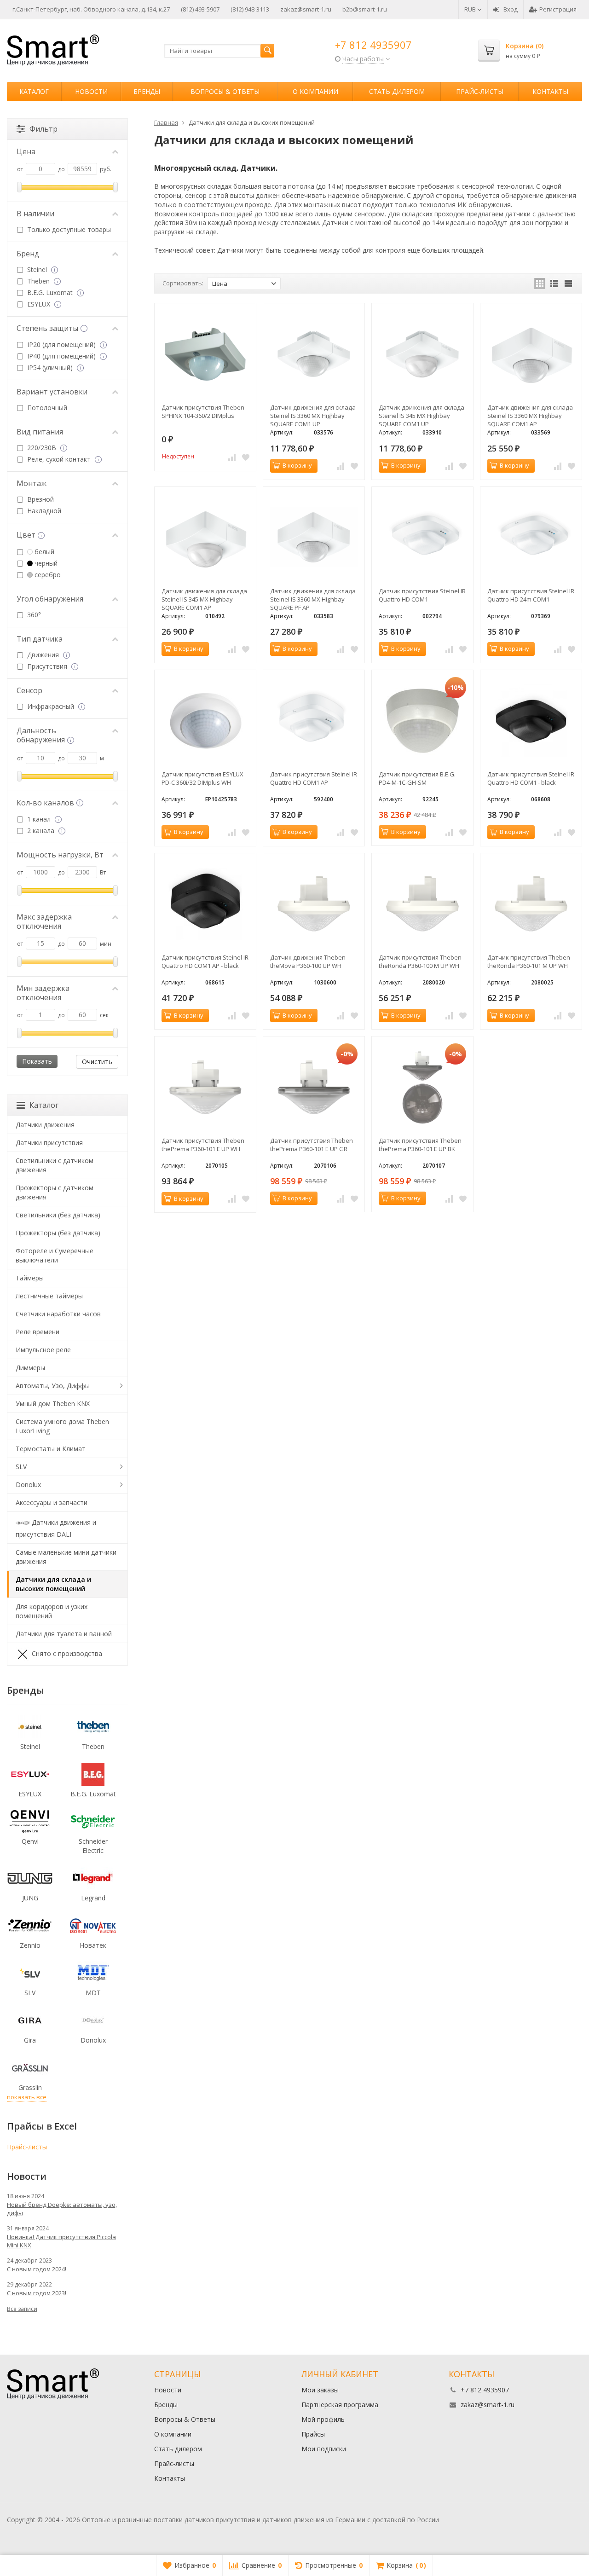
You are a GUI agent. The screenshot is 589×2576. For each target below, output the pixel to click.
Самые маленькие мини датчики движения (66, 1557)
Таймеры (30, 1278)
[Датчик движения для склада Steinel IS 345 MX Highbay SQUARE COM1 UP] (422, 354)
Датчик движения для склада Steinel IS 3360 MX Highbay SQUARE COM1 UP (313, 416)
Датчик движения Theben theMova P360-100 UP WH (308, 961)
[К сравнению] (232, 457)
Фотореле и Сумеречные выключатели (55, 1255)
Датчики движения (45, 1125)
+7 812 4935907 (373, 45)
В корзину (297, 465)
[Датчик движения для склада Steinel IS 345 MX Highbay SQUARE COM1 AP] (205, 538)
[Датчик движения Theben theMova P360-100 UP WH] (314, 904)
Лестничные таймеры (49, 1296)
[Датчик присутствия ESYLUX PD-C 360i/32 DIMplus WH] (205, 721)
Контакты (550, 91)
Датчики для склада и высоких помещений (53, 1584)
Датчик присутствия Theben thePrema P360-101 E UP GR (312, 1145)
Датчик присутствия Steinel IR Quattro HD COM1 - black (531, 778)
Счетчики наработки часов (58, 1314)
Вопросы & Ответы (225, 91)
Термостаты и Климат (51, 1449)
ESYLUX (39, 304)
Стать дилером (397, 91)
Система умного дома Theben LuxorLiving (62, 1426)
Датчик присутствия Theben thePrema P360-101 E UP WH (203, 1145)
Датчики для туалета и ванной (64, 1634)
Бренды (147, 91)
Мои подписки (324, 2449)
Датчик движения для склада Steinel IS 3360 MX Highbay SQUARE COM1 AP (530, 416)
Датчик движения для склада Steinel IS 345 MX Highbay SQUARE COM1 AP (204, 599)
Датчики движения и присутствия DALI (56, 1528)
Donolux (28, 1485)
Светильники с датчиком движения (55, 1165)
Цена (26, 151)
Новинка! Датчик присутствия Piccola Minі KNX (61, 2241)
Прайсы (313, 2434)
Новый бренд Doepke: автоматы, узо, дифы (62, 2209)
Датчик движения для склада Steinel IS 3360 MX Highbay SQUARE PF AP (313, 599)
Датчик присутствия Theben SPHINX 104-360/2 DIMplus (203, 411)
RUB (471, 9)
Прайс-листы (480, 91)
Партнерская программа (340, 2405)
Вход (511, 9)
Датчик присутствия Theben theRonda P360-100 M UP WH (420, 961)
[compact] (568, 284)
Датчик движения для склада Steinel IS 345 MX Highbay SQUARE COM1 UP (422, 416)
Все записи (22, 2309)
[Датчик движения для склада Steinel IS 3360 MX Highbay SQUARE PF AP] (314, 538)
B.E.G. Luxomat (50, 292)
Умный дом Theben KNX (53, 1404)
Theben (38, 281)
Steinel (37, 269)
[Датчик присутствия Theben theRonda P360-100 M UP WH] (422, 904)
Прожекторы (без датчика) (58, 1233)
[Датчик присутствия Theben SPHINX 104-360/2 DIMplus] (205, 354)
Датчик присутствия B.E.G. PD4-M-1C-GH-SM (417, 778)
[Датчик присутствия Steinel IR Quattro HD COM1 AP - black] (205, 904)
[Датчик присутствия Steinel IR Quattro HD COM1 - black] (531, 721)
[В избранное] (246, 457)
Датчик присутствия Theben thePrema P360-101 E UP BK (420, 1145)
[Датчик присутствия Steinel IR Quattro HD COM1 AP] (314, 721)
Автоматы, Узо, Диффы (53, 1386)
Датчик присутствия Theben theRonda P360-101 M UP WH (529, 961)
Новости (91, 91)
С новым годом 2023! (37, 2293)
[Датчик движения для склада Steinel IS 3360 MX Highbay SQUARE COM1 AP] (531, 354)
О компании (315, 91)
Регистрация (558, 9)
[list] (554, 284)
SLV (21, 1467)
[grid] (540, 284)
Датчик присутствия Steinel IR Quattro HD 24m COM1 (531, 595)
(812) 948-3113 (250, 9)
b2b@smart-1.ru (365, 9)
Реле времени (38, 1332)
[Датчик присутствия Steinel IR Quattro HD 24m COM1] (531, 538)
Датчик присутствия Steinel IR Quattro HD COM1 (422, 595)
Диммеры (30, 1368)
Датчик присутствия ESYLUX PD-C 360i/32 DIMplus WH (202, 778)
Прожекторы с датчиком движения (55, 1192)
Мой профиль (323, 2419)
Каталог (34, 91)
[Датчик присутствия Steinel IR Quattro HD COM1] (422, 538)
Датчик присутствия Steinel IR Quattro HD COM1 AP (314, 778)
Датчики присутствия (49, 1143)
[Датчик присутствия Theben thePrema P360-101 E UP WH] (205, 1087)
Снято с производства (67, 1653)
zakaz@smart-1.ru (306, 9)
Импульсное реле (43, 1350)
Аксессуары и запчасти (52, 1502)
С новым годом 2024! (37, 2269)
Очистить (97, 1062)
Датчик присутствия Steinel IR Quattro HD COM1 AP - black (205, 961)
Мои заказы (320, 2390)
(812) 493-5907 (200, 9)
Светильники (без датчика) (58, 1215)
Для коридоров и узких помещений (52, 1611)
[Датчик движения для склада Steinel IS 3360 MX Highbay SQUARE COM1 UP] (314, 354)
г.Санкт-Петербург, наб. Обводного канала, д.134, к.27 (91, 9)
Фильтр (43, 129)
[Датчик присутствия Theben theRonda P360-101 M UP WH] (531, 904)
